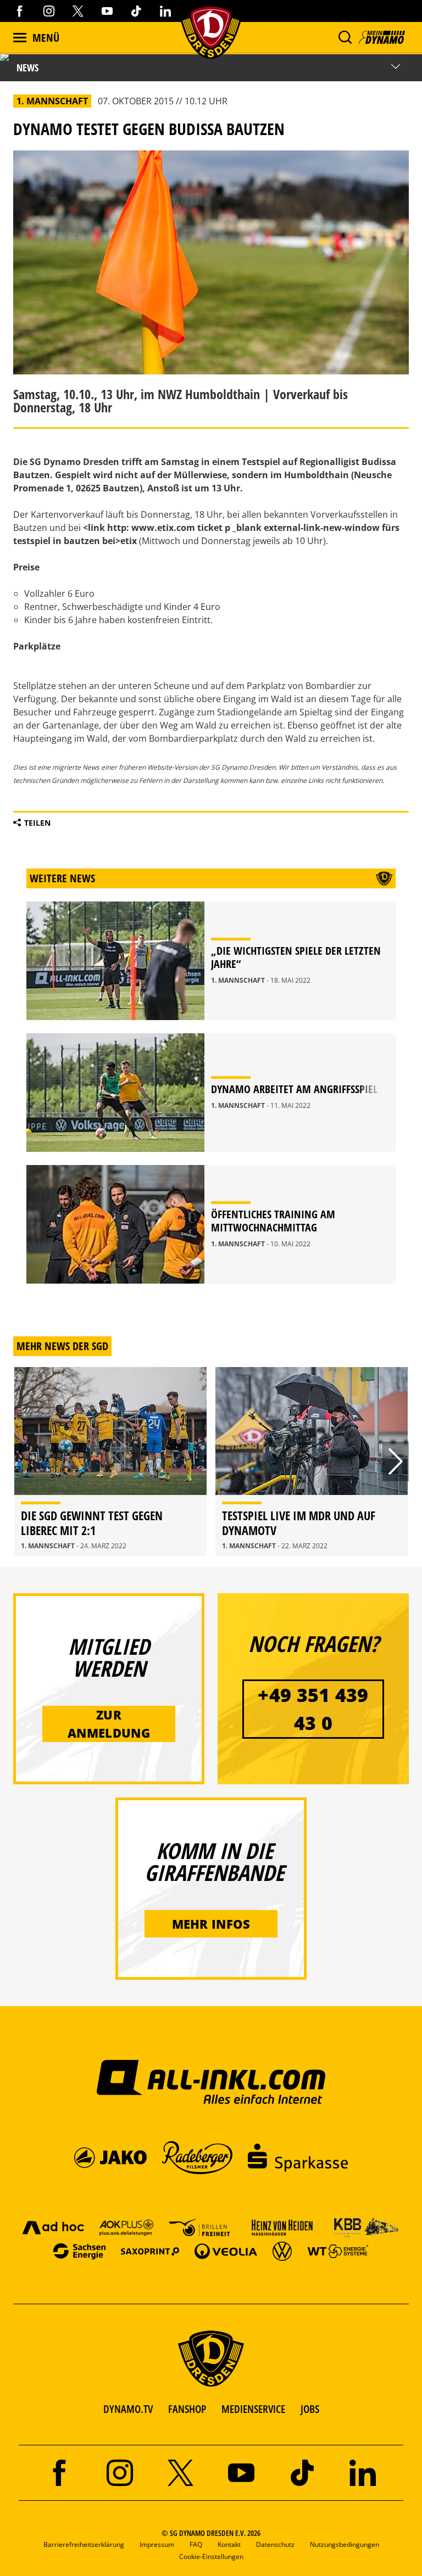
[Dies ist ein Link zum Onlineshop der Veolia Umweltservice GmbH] (226, 2251)
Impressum (157, 2544)
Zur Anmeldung (109, 1724)
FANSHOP (187, 2409)
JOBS (310, 2409)
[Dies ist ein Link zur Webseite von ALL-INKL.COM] (211, 2081)
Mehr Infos (211, 1924)
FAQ (196, 2544)
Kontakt (229, 2544)
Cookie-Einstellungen (211, 2557)
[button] (345, 37)
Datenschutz (275, 2544)
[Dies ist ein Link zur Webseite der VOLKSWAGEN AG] (282, 2251)
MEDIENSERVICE (253, 2409)
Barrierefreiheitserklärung (84, 2544)
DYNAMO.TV (128, 2409)
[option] (110, 1461)
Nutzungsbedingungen (345, 2544)
